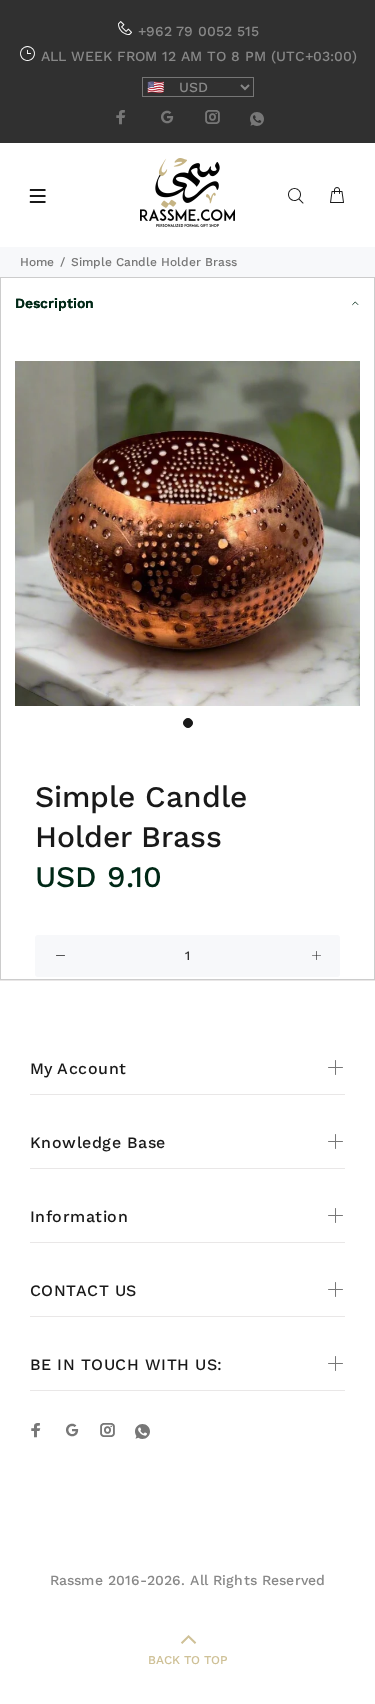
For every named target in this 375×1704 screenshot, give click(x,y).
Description (54, 303)
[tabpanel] (187, 533)
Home (37, 262)
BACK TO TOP (188, 1660)
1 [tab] (188, 723)
